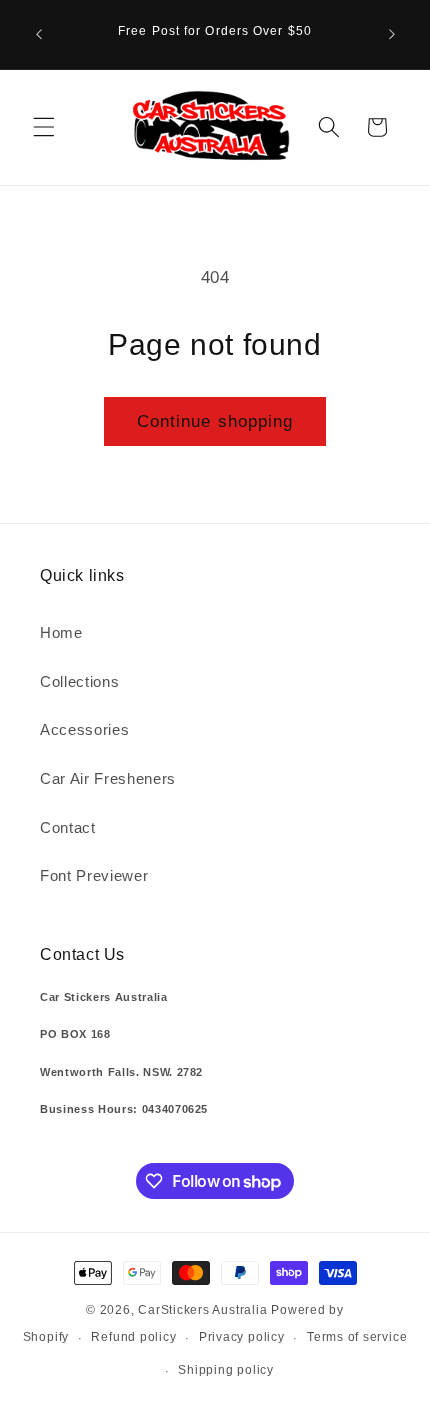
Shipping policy (226, 1370)
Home (61, 632)
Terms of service (357, 1337)
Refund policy (133, 1337)
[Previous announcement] (39, 34)
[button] (44, 127)
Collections (79, 681)
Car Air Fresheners (108, 778)
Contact (68, 827)
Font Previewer (94, 875)
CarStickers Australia (202, 1310)
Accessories (84, 729)
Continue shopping (215, 421)
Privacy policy (242, 1337)
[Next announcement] (392, 34)
